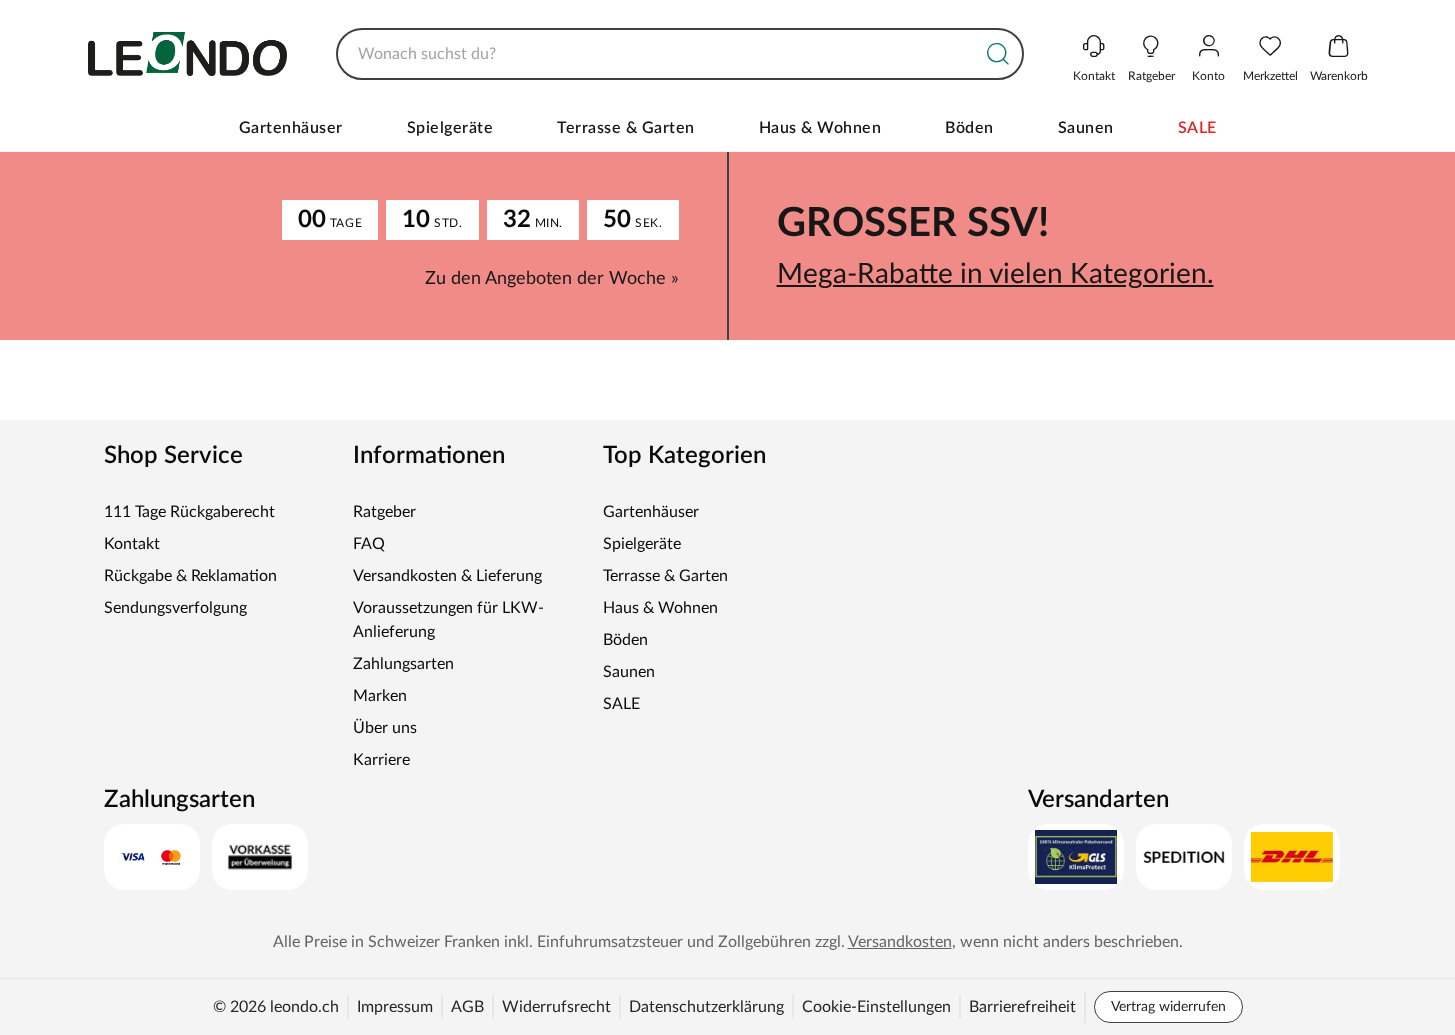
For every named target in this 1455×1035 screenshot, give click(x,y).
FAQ (369, 544)
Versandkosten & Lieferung (447, 576)
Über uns (385, 728)
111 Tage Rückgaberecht (189, 512)
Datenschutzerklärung (706, 1007)
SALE (1197, 128)
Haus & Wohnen (820, 128)
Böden (969, 128)
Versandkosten (900, 942)
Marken (380, 696)
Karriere (381, 760)
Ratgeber (384, 512)
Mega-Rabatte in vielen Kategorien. (995, 274)
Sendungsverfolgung (175, 608)
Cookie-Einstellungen (876, 1007)
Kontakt (132, 544)
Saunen (1086, 128)
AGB (467, 1007)
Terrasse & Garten (626, 128)
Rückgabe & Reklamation (190, 576)
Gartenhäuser (291, 128)
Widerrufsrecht (556, 1007)
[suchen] (998, 54)
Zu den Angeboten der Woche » (552, 279)
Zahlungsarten (403, 664)
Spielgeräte (450, 128)
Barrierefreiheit (1022, 1007)
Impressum (395, 1007)
